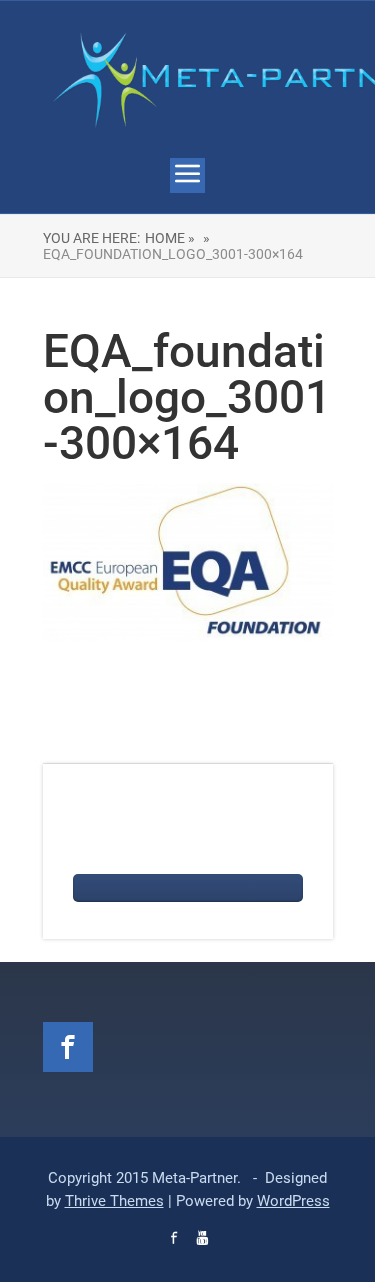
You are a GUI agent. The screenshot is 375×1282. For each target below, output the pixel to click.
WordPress (293, 1201)
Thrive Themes (114, 1201)
